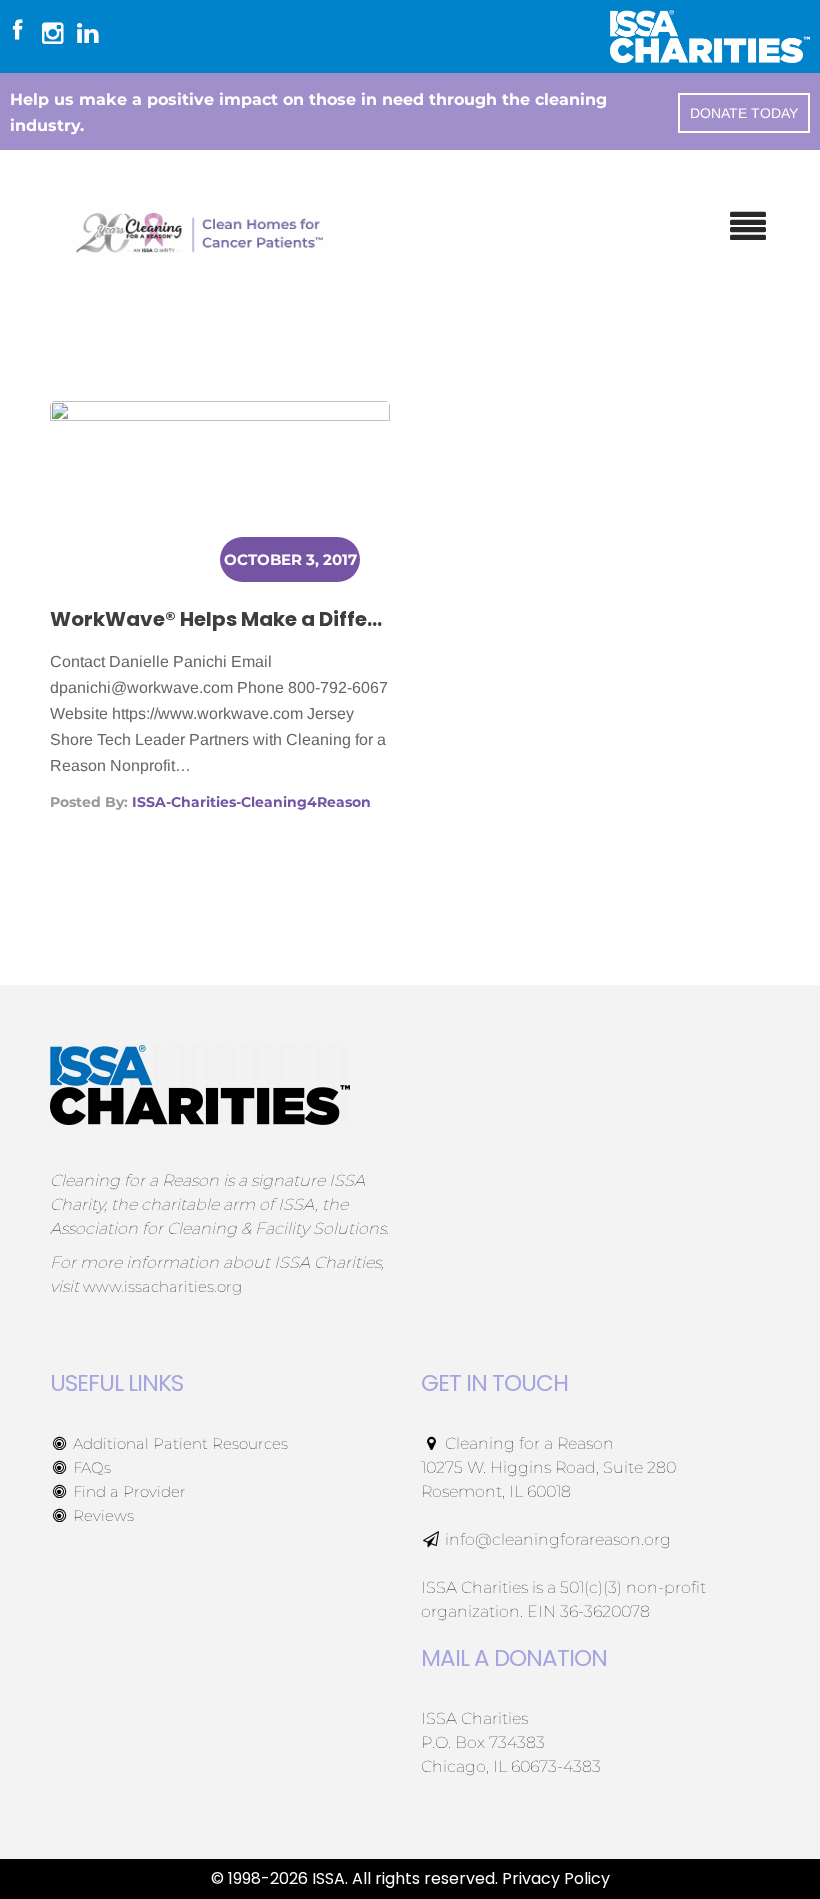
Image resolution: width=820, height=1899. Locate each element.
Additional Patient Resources (178, 1443)
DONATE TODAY (744, 113)
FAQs (90, 1467)
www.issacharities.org (162, 1286)
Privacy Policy (556, 1878)
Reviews (101, 1515)
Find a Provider (127, 1491)
